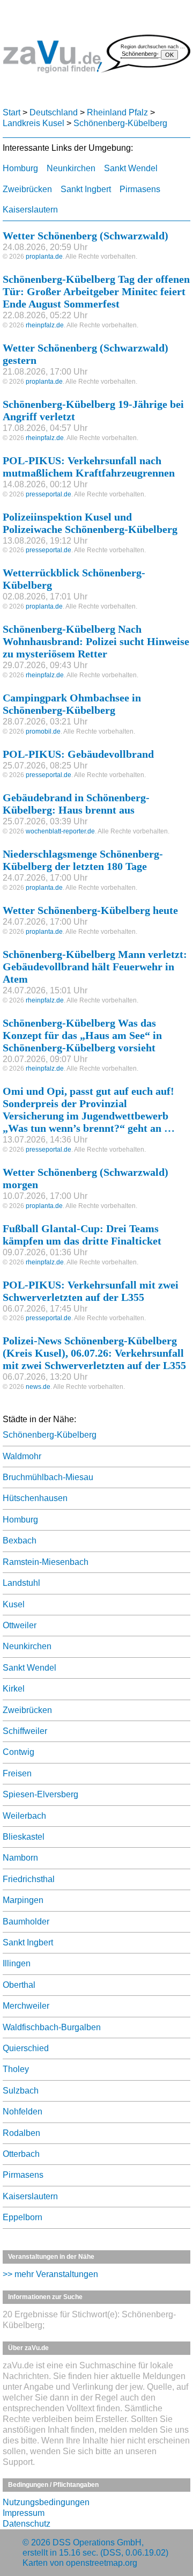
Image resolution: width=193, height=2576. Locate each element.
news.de (38, 1387)
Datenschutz (27, 2524)
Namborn (20, 1858)
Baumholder (26, 1922)
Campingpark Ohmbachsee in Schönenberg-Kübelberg (72, 704)
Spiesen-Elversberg (40, 1794)
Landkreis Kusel (34, 123)
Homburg (20, 168)
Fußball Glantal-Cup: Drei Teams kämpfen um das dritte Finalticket (82, 1235)
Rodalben (21, 2133)
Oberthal (19, 1985)
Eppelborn (23, 2217)
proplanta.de (44, 257)
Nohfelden (23, 2112)
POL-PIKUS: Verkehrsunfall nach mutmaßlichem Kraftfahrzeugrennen (89, 467)
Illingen (17, 1963)
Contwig (18, 1752)
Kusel (14, 1604)
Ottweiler (20, 1625)
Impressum (24, 2513)
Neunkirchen (71, 168)
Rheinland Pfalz (117, 112)
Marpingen (23, 1900)
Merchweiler (26, 2006)
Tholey (16, 2069)
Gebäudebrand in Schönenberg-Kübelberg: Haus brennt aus (76, 804)
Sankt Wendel (131, 168)
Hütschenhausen (35, 1498)
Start (12, 112)
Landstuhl (21, 1583)
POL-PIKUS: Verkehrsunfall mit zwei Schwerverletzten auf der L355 (91, 1291)
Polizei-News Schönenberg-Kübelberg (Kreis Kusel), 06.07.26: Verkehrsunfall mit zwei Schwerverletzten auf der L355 (94, 1353)
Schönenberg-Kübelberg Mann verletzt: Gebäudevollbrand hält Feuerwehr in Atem (95, 967)
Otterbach (21, 2154)
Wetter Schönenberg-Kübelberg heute (90, 910)
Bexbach (20, 1541)
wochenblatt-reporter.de (60, 831)
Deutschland (54, 112)
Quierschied (26, 2048)
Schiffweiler (25, 1731)
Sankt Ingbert (86, 189)
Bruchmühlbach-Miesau (48, 1477)
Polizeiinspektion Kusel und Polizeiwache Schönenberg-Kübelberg (90, 523)
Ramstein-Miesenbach (46, 1562)
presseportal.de (49, 494)
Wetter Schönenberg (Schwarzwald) (86, 236)
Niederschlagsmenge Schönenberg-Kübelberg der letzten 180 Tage (83, 860)
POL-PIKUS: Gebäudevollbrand (78, 754)
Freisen (17, 1773)
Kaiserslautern (30, 210)
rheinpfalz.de (45, 325)
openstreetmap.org (102, 2563)
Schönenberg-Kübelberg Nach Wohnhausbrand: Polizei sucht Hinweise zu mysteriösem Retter (96, 641)
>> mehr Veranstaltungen (50, 2274)
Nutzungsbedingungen (46, 2502)
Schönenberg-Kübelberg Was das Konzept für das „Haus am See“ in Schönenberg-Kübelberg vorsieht (82, 1035)
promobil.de (43, 731)
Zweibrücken (27, 189)
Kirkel (14, 1689)
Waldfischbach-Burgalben (52, 2027)
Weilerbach (24, 1816)
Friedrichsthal (29, 1879)
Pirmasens (140, 189)
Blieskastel (24, 1837)
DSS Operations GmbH (97, 2542)
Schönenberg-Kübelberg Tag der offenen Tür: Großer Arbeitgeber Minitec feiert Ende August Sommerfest (96, 291)
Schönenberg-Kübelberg (120, 123)
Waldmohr (22, 1456)
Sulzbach (21, 2091)
